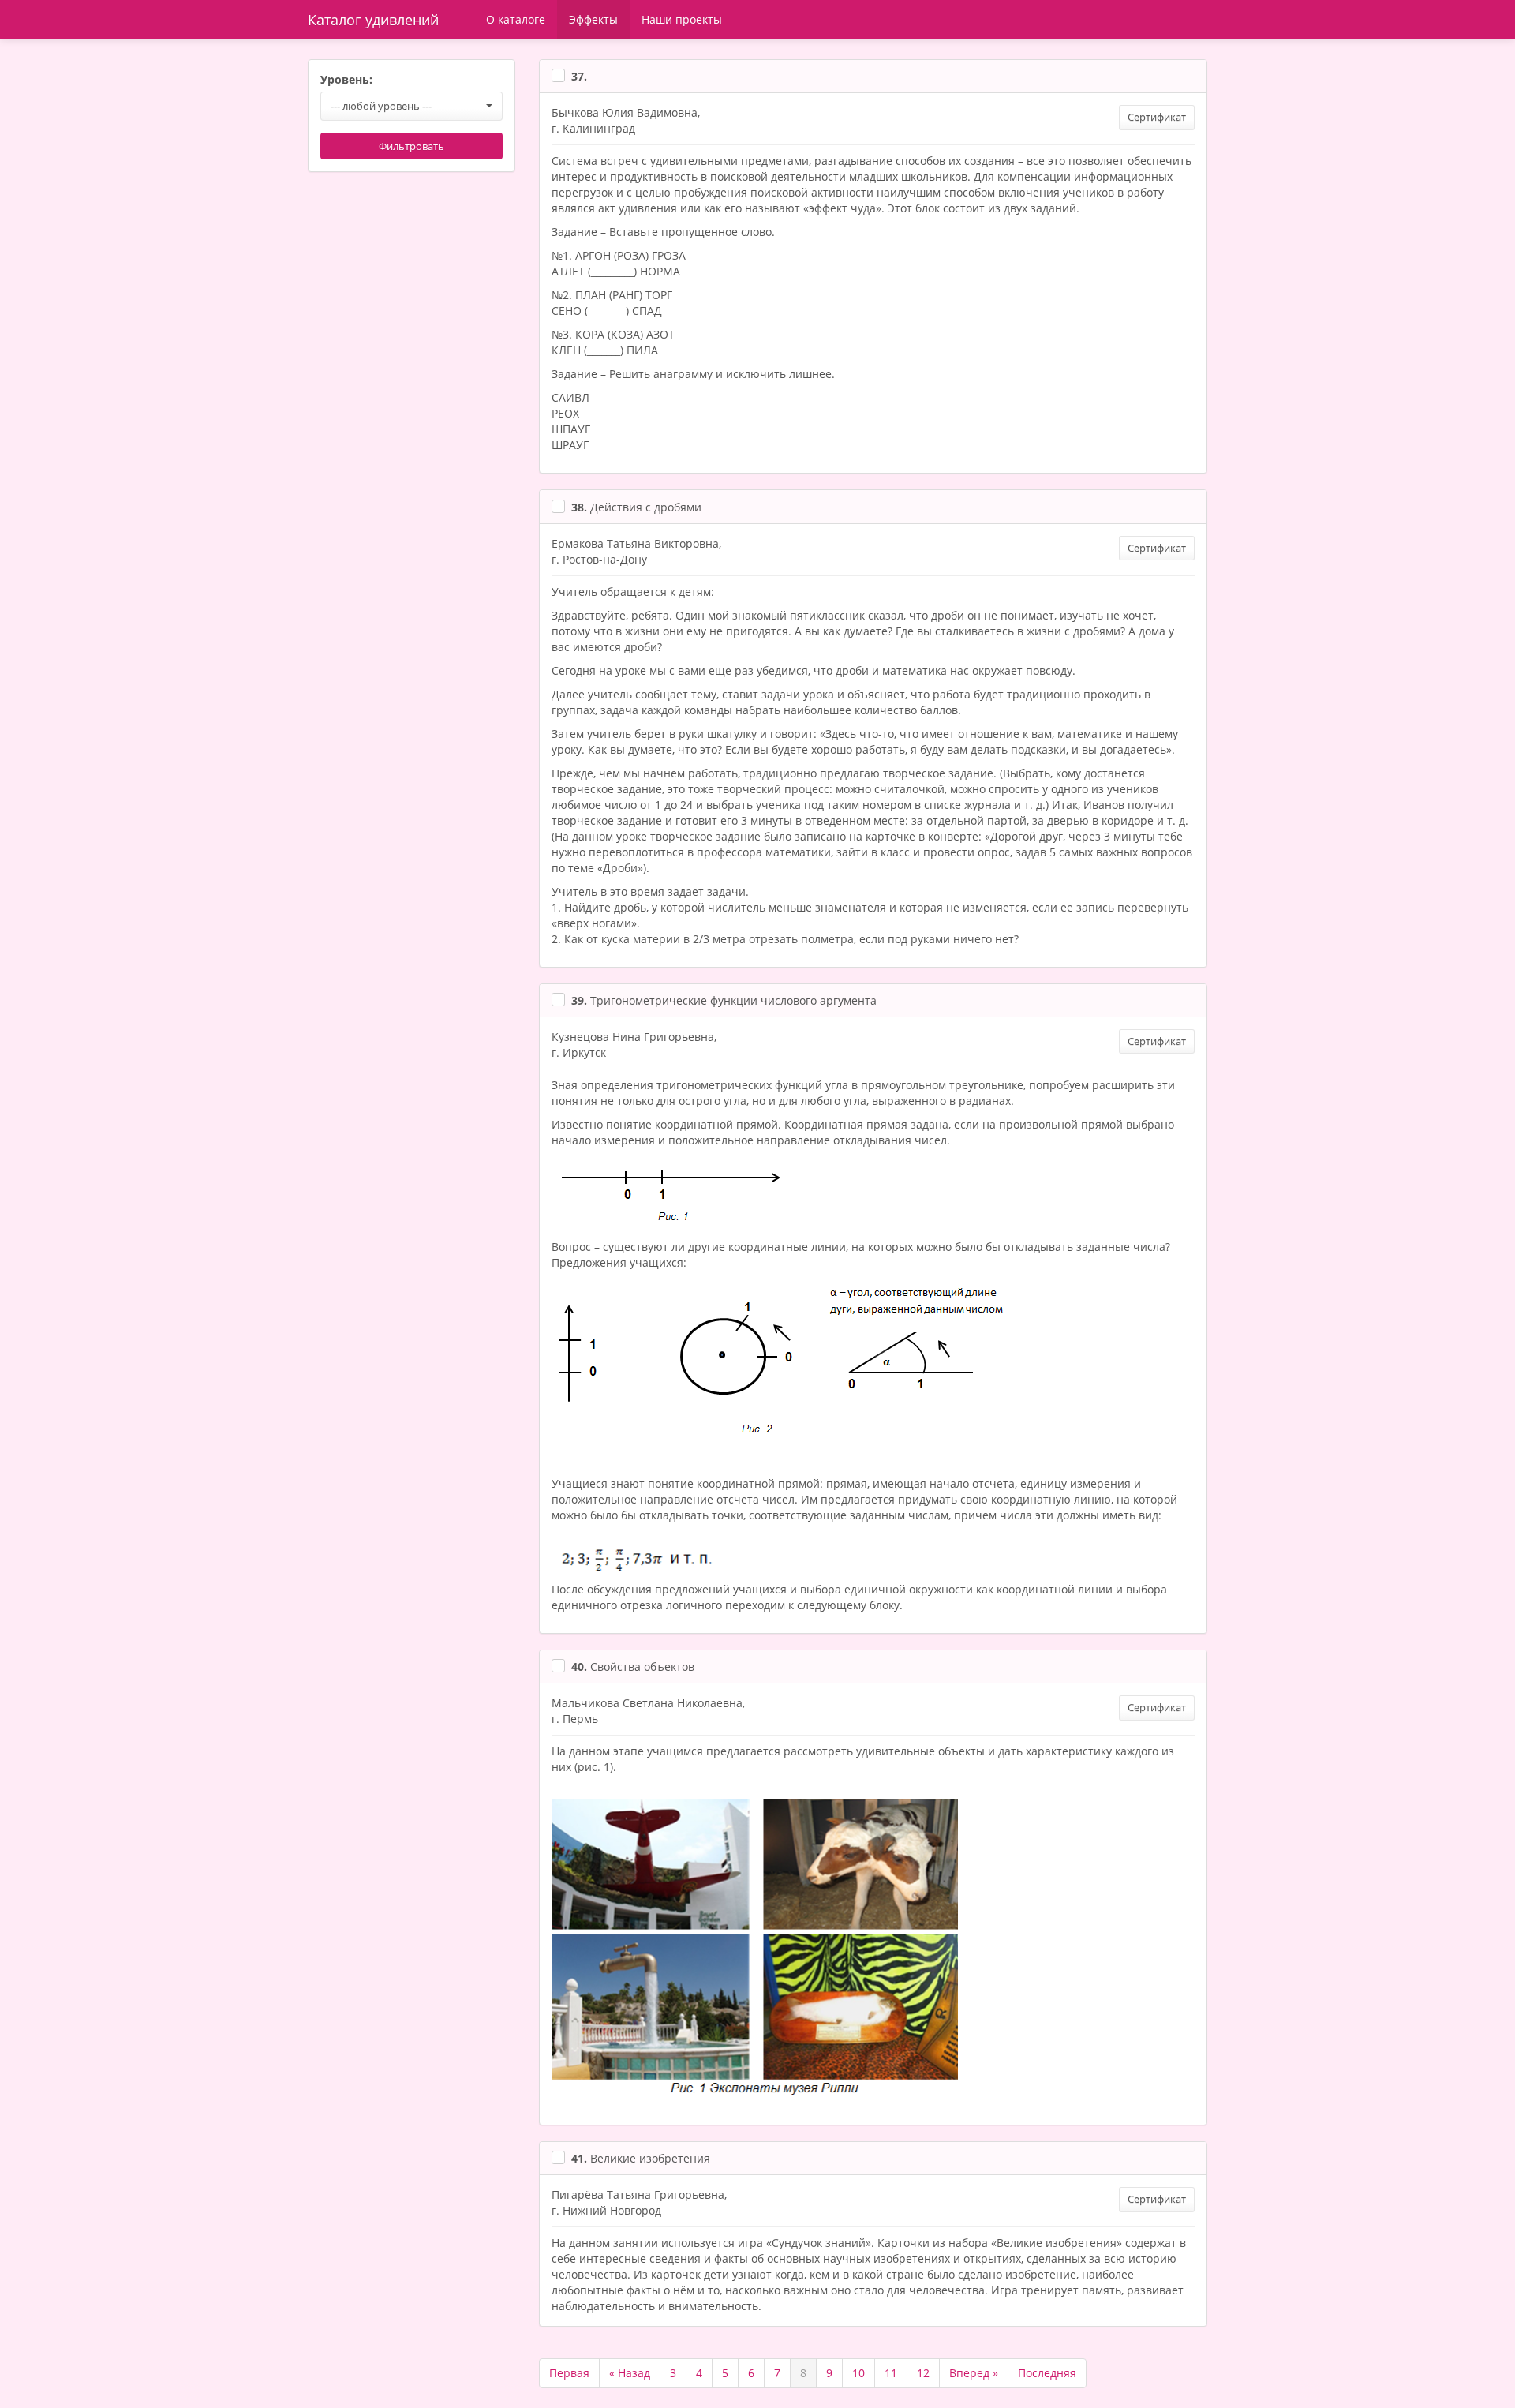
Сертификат (1157, 117)
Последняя (1047, 2373)
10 (858, 2373)
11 (891, 2373)
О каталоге (516, 19)
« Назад (630, 2373)
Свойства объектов (633, 1667)
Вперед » (974, 2373)
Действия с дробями (636, 507)
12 (923, 2373)
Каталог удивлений (373, 20)
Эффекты (593, 19)
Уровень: (346, 79)
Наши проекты (682, 19)
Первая (569, 2373)
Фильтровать (411, 146)
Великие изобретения (641, 2158)
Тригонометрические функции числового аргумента (724, 1000)
